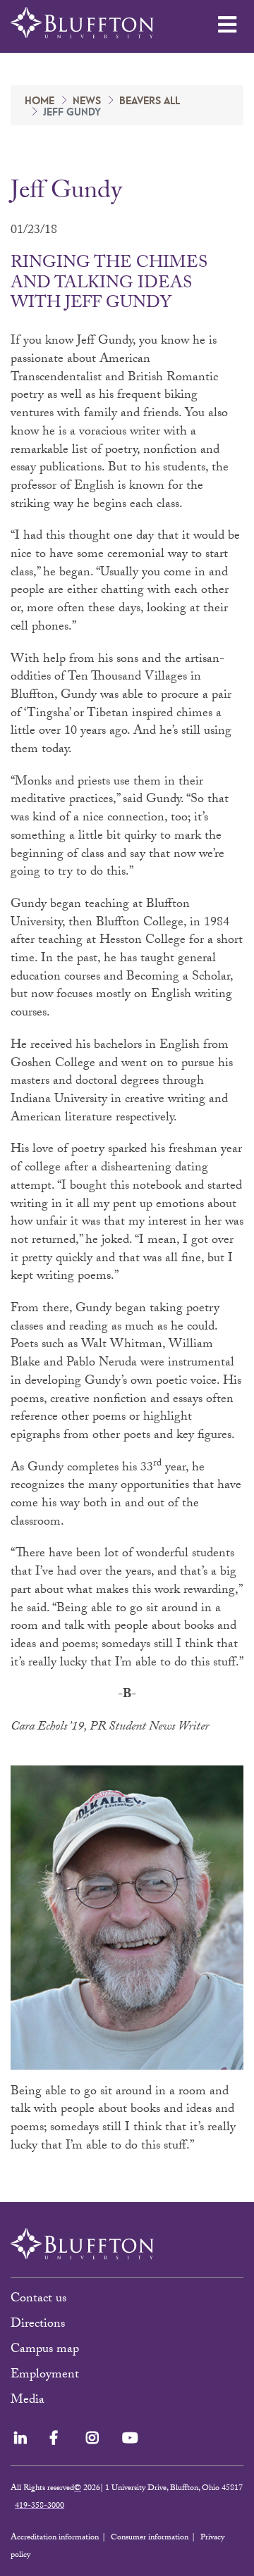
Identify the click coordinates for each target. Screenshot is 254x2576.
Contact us (38, 2300)
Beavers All (150, 101)
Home (40, 101)
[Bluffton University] (82, 23)
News (87, 101)
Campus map (45, 2350)
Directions (38, 2325)
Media (29, 2401)
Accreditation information (55, 2538)
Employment (45, 2376)
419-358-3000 (40, 2506)
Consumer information (150, 2538)
